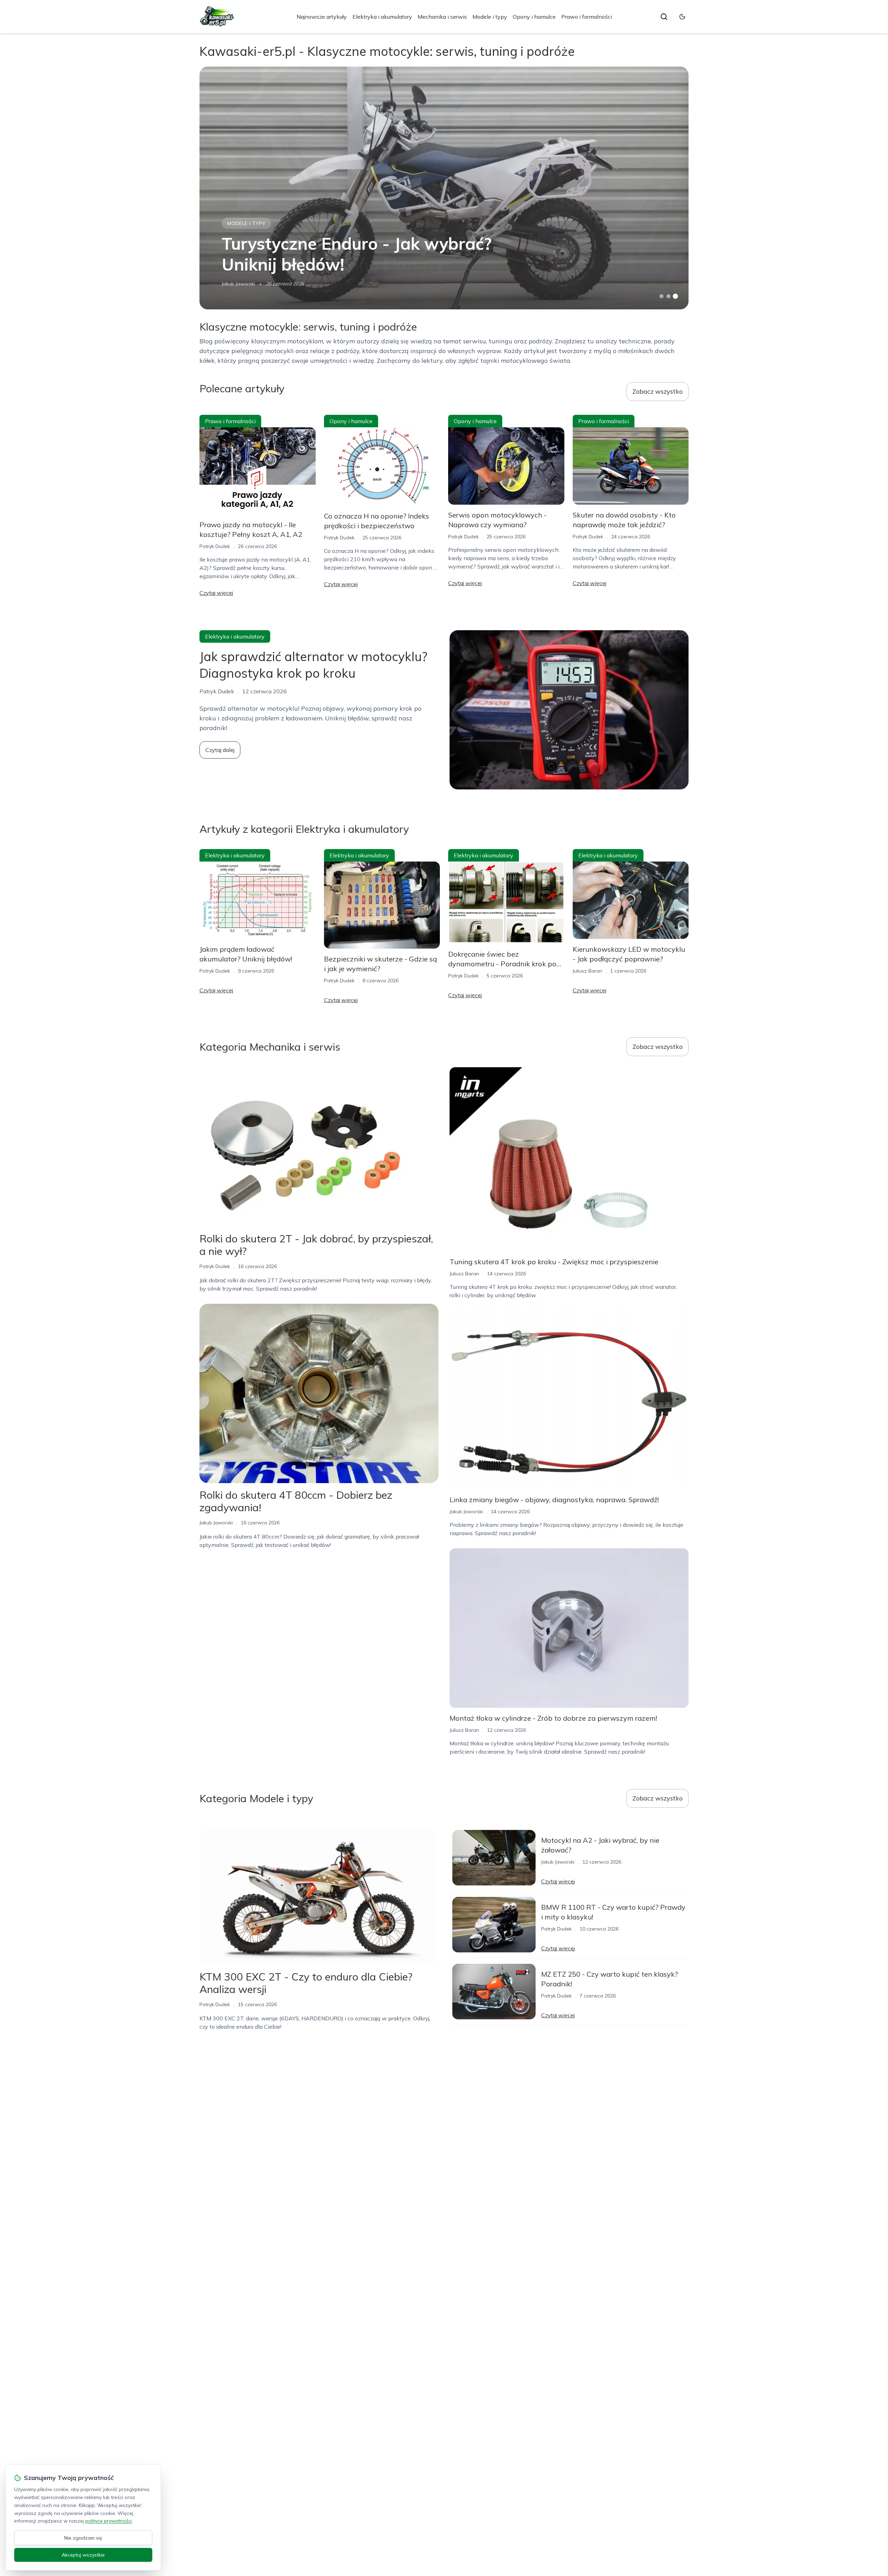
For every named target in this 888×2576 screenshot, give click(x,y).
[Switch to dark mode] (682, 17)
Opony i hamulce (534, 17)
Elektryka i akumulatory (382, 17)
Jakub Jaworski (238, 284)
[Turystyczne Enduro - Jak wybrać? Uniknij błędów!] (444, 188)
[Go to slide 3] (676, 296)
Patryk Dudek (215, 546)
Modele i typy (490, 17)
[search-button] (664, 17)
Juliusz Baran (587, 971)
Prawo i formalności (587, 17)
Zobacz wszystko (658, 391)
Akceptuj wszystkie (83, 2555)
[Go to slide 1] (661, 296)
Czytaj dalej (220, 750)
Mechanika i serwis (442, 17)
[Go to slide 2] (668, 296)
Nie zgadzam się (83, 2538)
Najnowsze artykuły (322, 17)
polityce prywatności (109, 2521)
